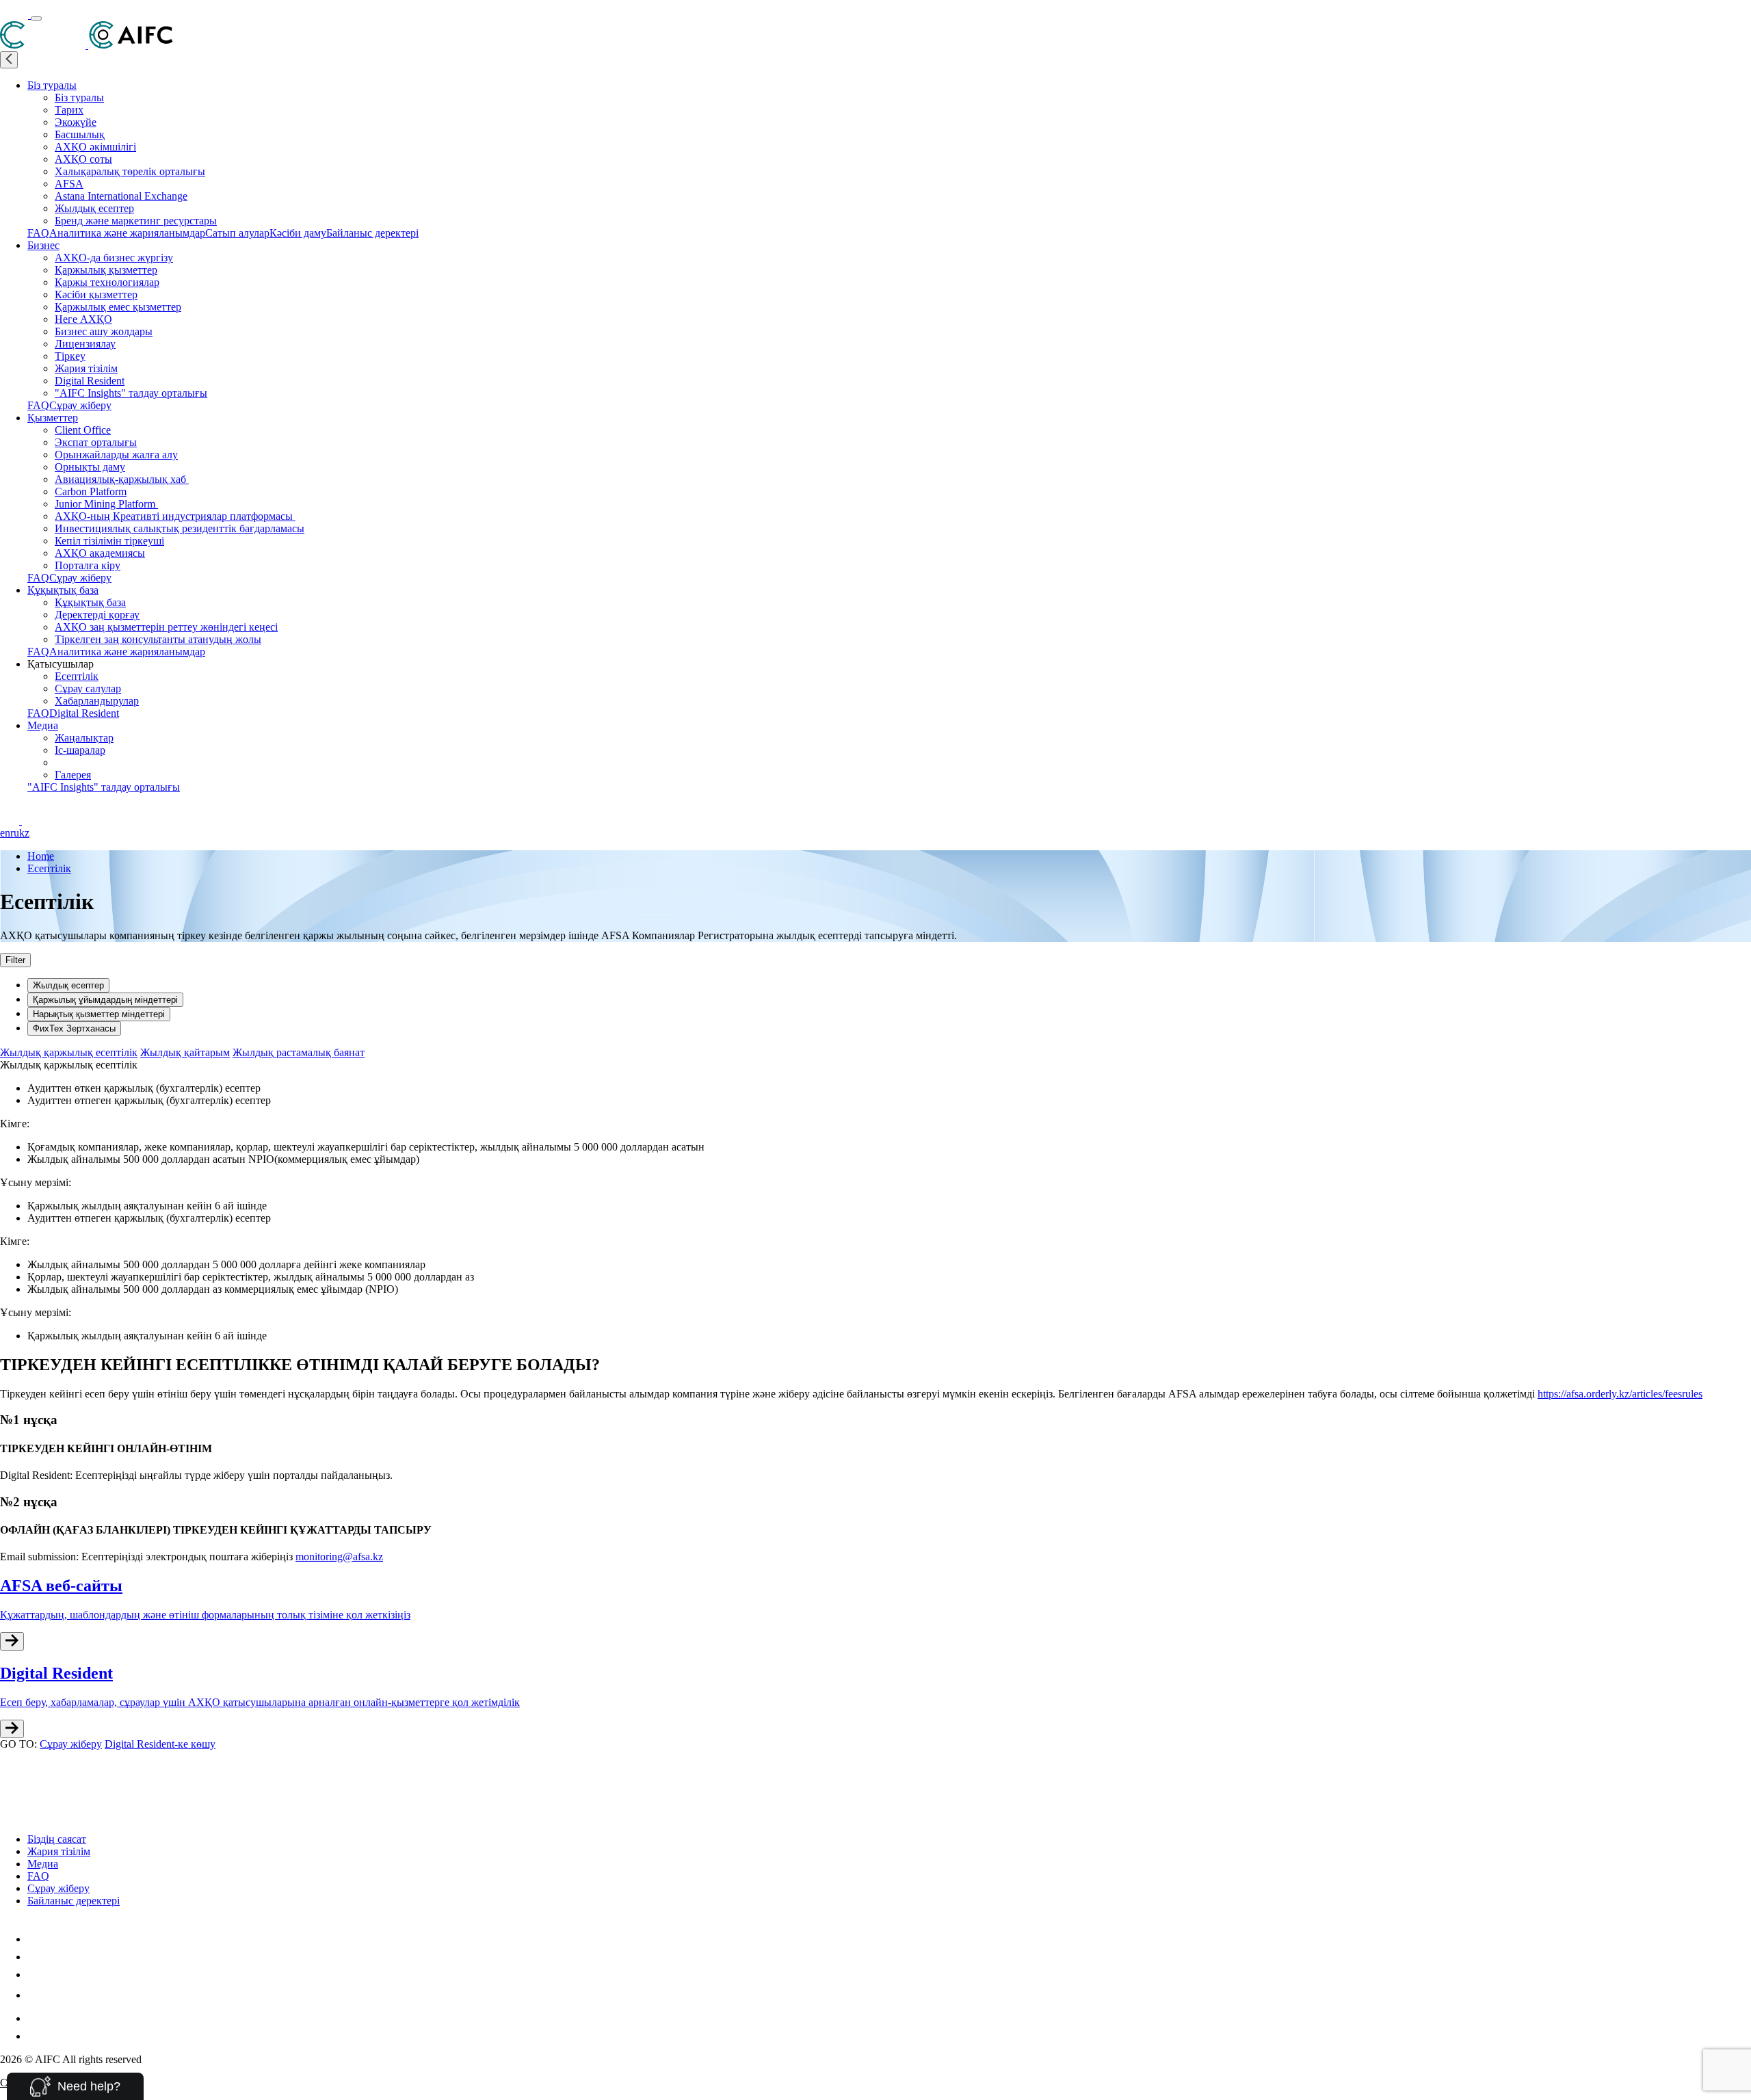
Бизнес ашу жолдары (104, 331)
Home (41, 856)
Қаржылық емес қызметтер (118, 307)
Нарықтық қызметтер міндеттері (99, 1014)
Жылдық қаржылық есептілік (69, 1052)
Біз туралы (52, 85)
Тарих (69, 110)
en (5, 833)
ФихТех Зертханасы (74, 1028)
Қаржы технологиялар (107, 282)
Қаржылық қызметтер (106, 270)
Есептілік (77, 676)
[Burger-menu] (36, 18)
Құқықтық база (63, 590)
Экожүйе (76, 122)
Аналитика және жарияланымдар (127, 233)
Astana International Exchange (121, 196)
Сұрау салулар (88, 688)
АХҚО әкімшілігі (95, 147)
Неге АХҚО (83, 319)
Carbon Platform (91, 491)
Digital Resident (90, 381)
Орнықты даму (90, 467)
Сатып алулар (237, 233)
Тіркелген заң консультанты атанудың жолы (158, 639)
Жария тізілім (86, 368)
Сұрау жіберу (80, 405)
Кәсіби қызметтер (96, 294)
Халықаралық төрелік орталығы (130, 171)
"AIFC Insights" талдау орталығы (131, 393)
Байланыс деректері (372, 233)
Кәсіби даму (298, 233)
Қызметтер (53, 418)
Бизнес (43, 245)
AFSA (69, 184)
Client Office (83, 430)
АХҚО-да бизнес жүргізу (114, 258)
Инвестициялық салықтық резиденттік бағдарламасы (180, 528)
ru (15, 833)
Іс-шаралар (80, 750)
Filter (15, 960)
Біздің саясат (57, 1839)
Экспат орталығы (96, 442)
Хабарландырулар (97, 701)
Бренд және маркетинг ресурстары (136, 221)
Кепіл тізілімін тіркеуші (109, 541)
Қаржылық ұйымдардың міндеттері (105, 1000)
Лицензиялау (85, 344)
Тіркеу (70, 356)
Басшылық (80, 134)
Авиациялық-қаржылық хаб (122, 479)
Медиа (43, 725)
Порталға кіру (88, 565)
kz (24, 833)
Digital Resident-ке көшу (160, 1744)
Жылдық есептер (94, 208)
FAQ (38, 233)
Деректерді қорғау (97, 615)
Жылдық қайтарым (185, 1052)
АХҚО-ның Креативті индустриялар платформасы (175, 516)
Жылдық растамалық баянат (299, 1052)
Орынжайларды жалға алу (116, 455)
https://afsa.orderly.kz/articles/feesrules (1620, 1394)
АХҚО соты (83, 159)
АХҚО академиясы (100, 553)
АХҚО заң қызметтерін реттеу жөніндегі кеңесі (166, 627)
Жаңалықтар (84, 738)
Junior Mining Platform (106, 504)
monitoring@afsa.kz (339, 1557)
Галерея (73, 775)
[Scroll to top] (9, 1764)
